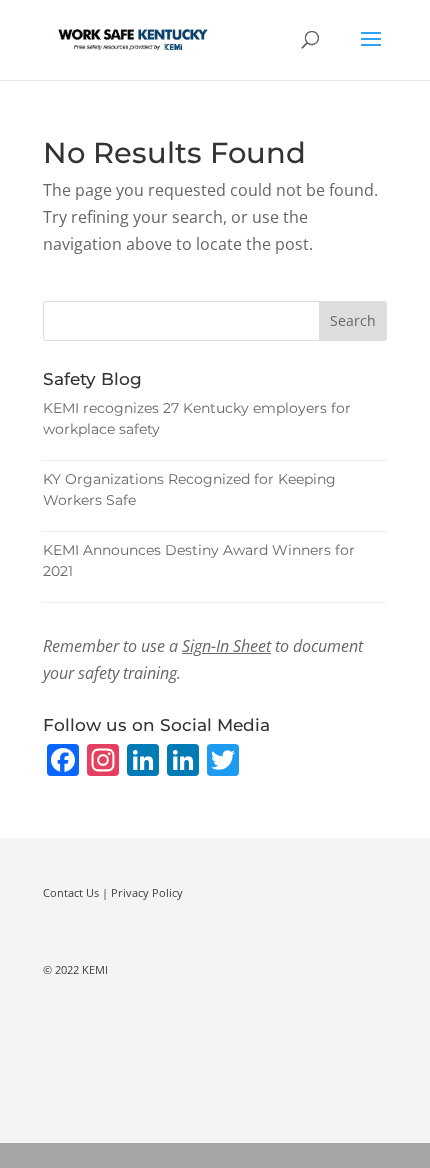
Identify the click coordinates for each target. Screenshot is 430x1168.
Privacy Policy (147, 892)
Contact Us (71, 892)
